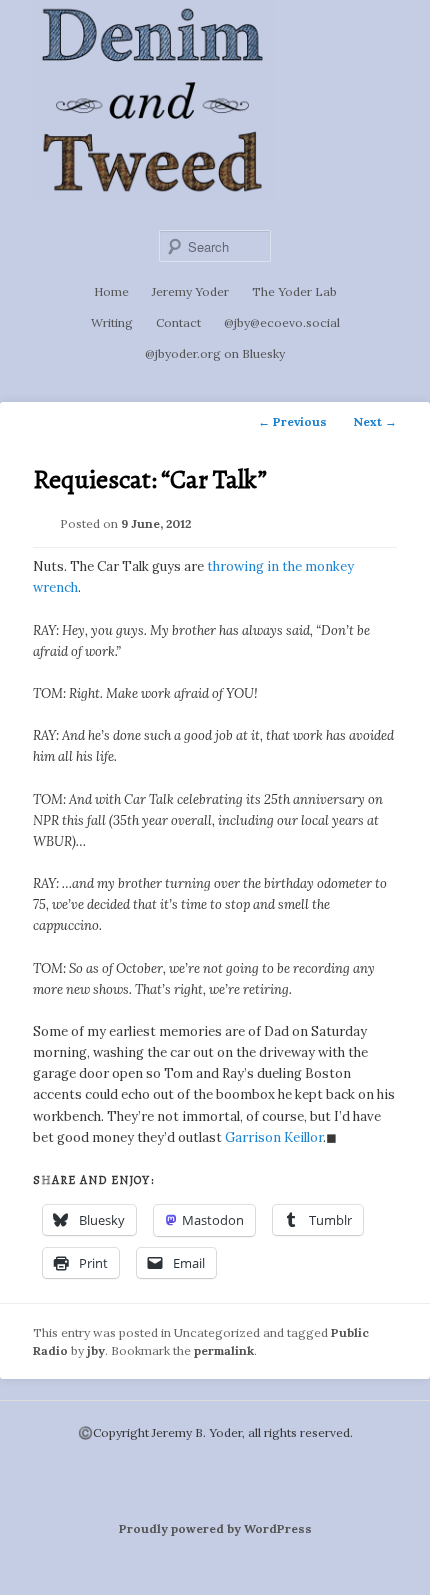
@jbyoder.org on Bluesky (215, 353)
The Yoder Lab (294, 291)
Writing (112, 322)
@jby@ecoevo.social (282, 322)
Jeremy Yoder (190, 291)
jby (96, 1350)
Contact (178, 322)
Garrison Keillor (274, 1137)
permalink (224, 1350)
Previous (292, 421)
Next (375, 421)
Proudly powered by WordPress (215, 1528)
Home (111, 291)
